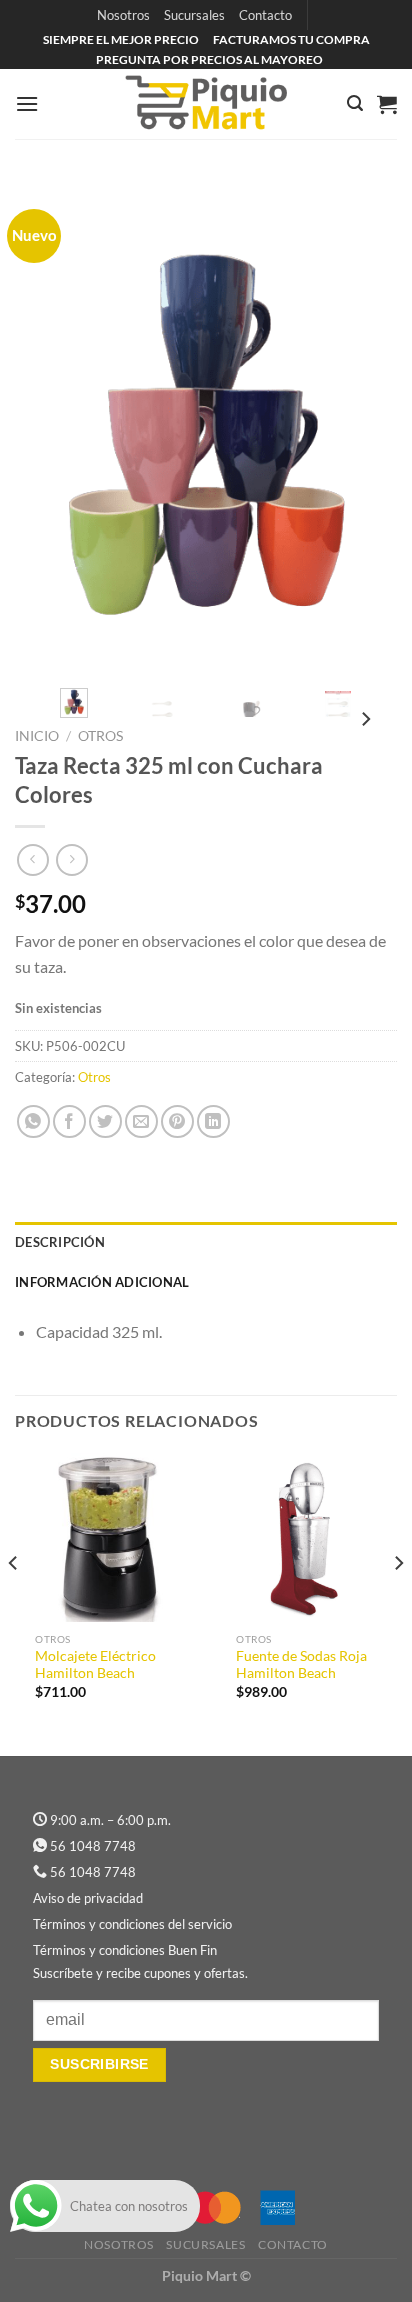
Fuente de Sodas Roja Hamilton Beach (301, 1665)
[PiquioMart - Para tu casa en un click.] (206, 104)
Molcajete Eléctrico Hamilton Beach (95, 1665)
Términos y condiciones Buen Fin (125, 1950)
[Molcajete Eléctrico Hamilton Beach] (105, 1537)
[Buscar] (355, 103)
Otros (100, 736)
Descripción (60, 1242)
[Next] (364, 426)
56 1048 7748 (93, 1846)
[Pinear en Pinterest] (177, 1121)
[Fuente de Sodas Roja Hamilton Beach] (306, 1537)
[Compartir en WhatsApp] (33, 1121)
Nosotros (123, 15)
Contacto (265, 15)
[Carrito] (387, 104)
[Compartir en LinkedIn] (213, 1121)
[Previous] (48, 426)
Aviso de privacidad (88, 1898)
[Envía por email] (141, 1121)
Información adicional (102, 1282)
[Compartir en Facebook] (69, 1121)
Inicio (37, 736)
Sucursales (194, 15)
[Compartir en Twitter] (105, 1121)
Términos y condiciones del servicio (132, 1924)
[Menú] (27, 103)
